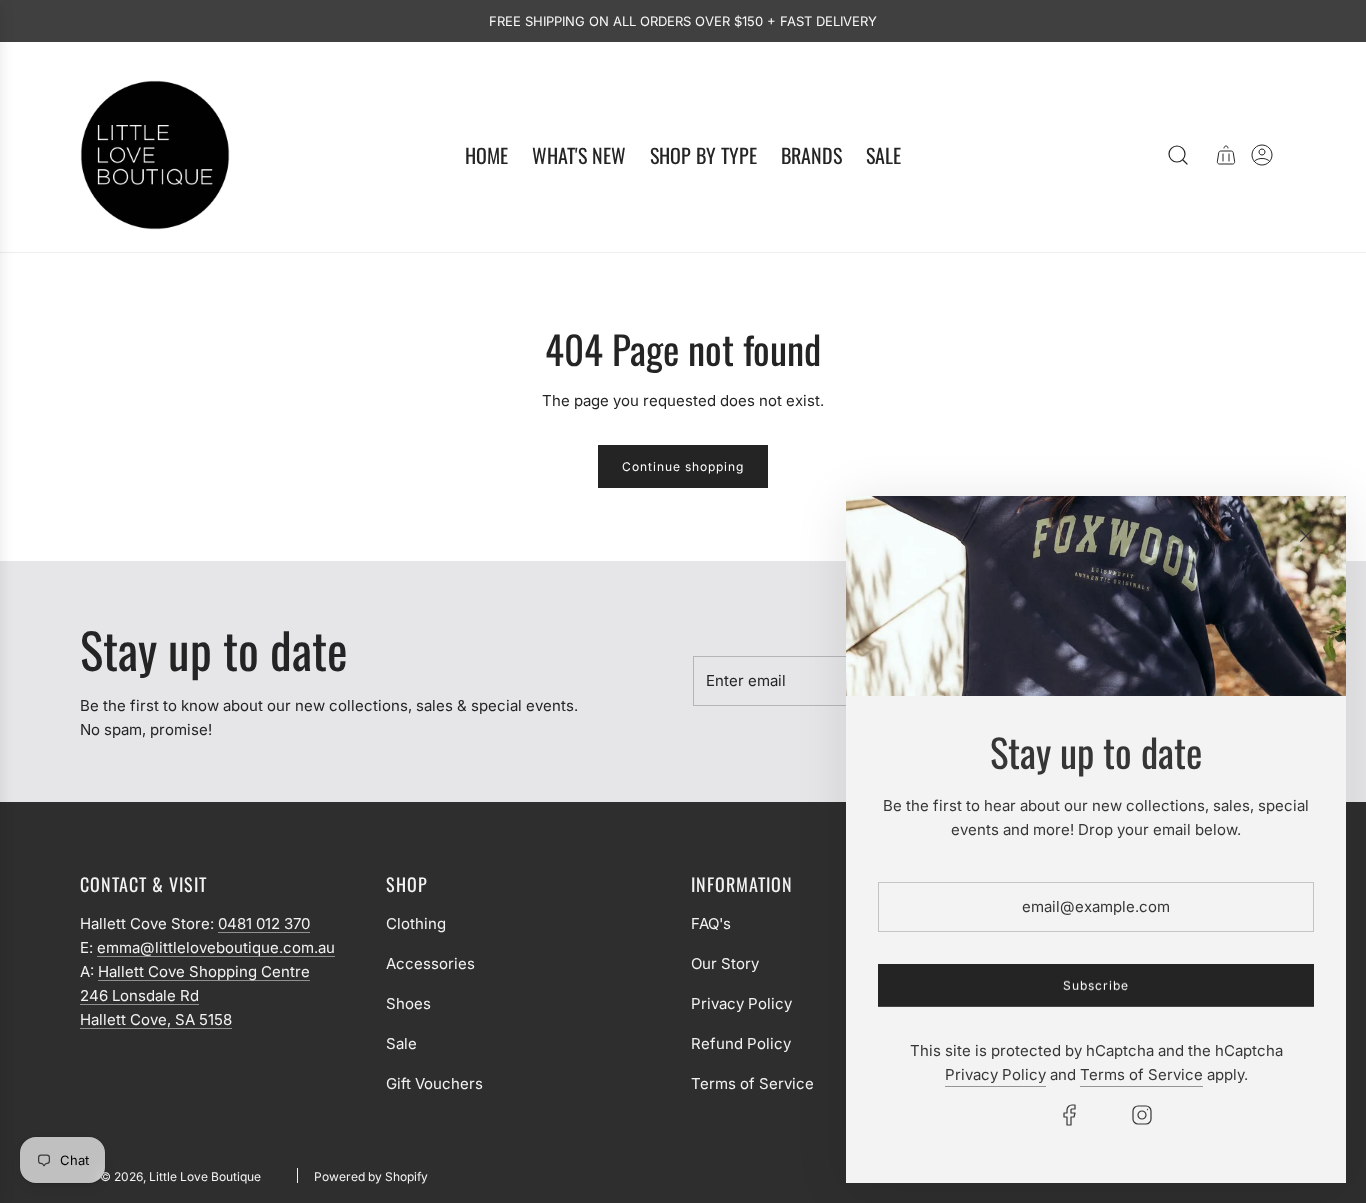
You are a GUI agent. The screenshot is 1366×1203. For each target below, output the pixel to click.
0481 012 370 (264, 923)
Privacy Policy (995, 1074)
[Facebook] (1070, 1115)
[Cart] (1226, 155)
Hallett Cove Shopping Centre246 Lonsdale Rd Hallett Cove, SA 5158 (195, 995)
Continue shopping (683, 466)
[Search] (1178, 155)
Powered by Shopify (371, 1176)
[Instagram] (1142, 1115)
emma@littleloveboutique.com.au (216, 947)
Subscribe (1096, 985)
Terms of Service (1141, 1074)
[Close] (1306, 536)
